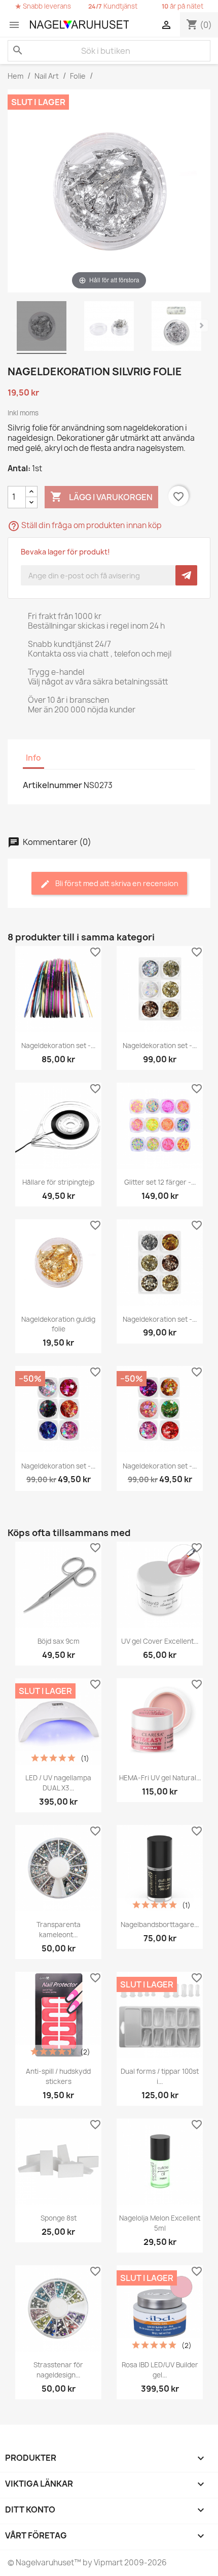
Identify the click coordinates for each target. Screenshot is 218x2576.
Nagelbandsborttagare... (160, 1925)
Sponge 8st (59, 2218)
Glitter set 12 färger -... (160, 1182)
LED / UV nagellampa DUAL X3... (58, 1783)
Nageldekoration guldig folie (58, 1324)
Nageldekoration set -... (58, 1046)
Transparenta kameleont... (59, 1930)
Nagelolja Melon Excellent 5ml (160, 2223)
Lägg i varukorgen (101, 497)
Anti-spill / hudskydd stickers (58, 2076)
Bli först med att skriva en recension (116, 883)
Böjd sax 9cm (59, 1641)
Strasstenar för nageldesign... (58, 2370)
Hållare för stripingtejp (58, 1182)
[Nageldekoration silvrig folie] (42, 328)
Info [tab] (33, 758)
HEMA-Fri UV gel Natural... (160, 1778)
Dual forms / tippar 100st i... (160, 2076)
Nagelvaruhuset (44, 2563)
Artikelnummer (52, 785)
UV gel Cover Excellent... (160, 1641)
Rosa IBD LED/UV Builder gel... (160, 2370)
